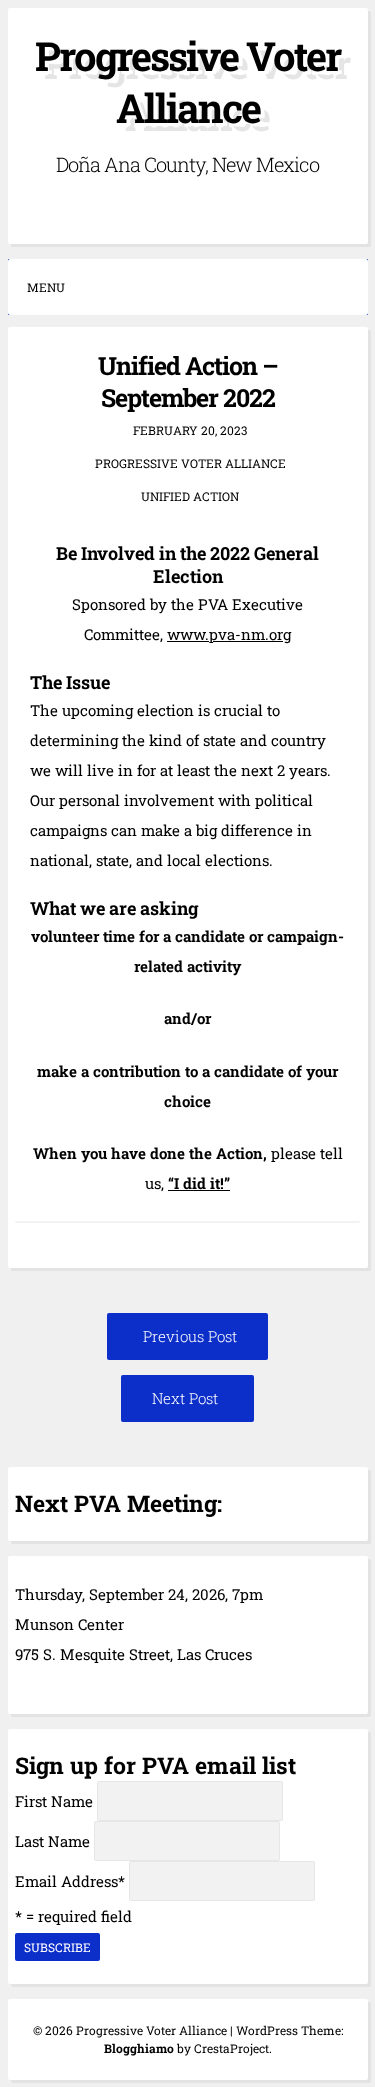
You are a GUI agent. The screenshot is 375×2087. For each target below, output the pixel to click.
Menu (46, 287)
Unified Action (190, 496)
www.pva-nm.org (229, 634)
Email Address (70, 1881)
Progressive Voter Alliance (187, 81)
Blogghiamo (139, 2048)
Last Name (52, 1841)
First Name (54, 1801)
